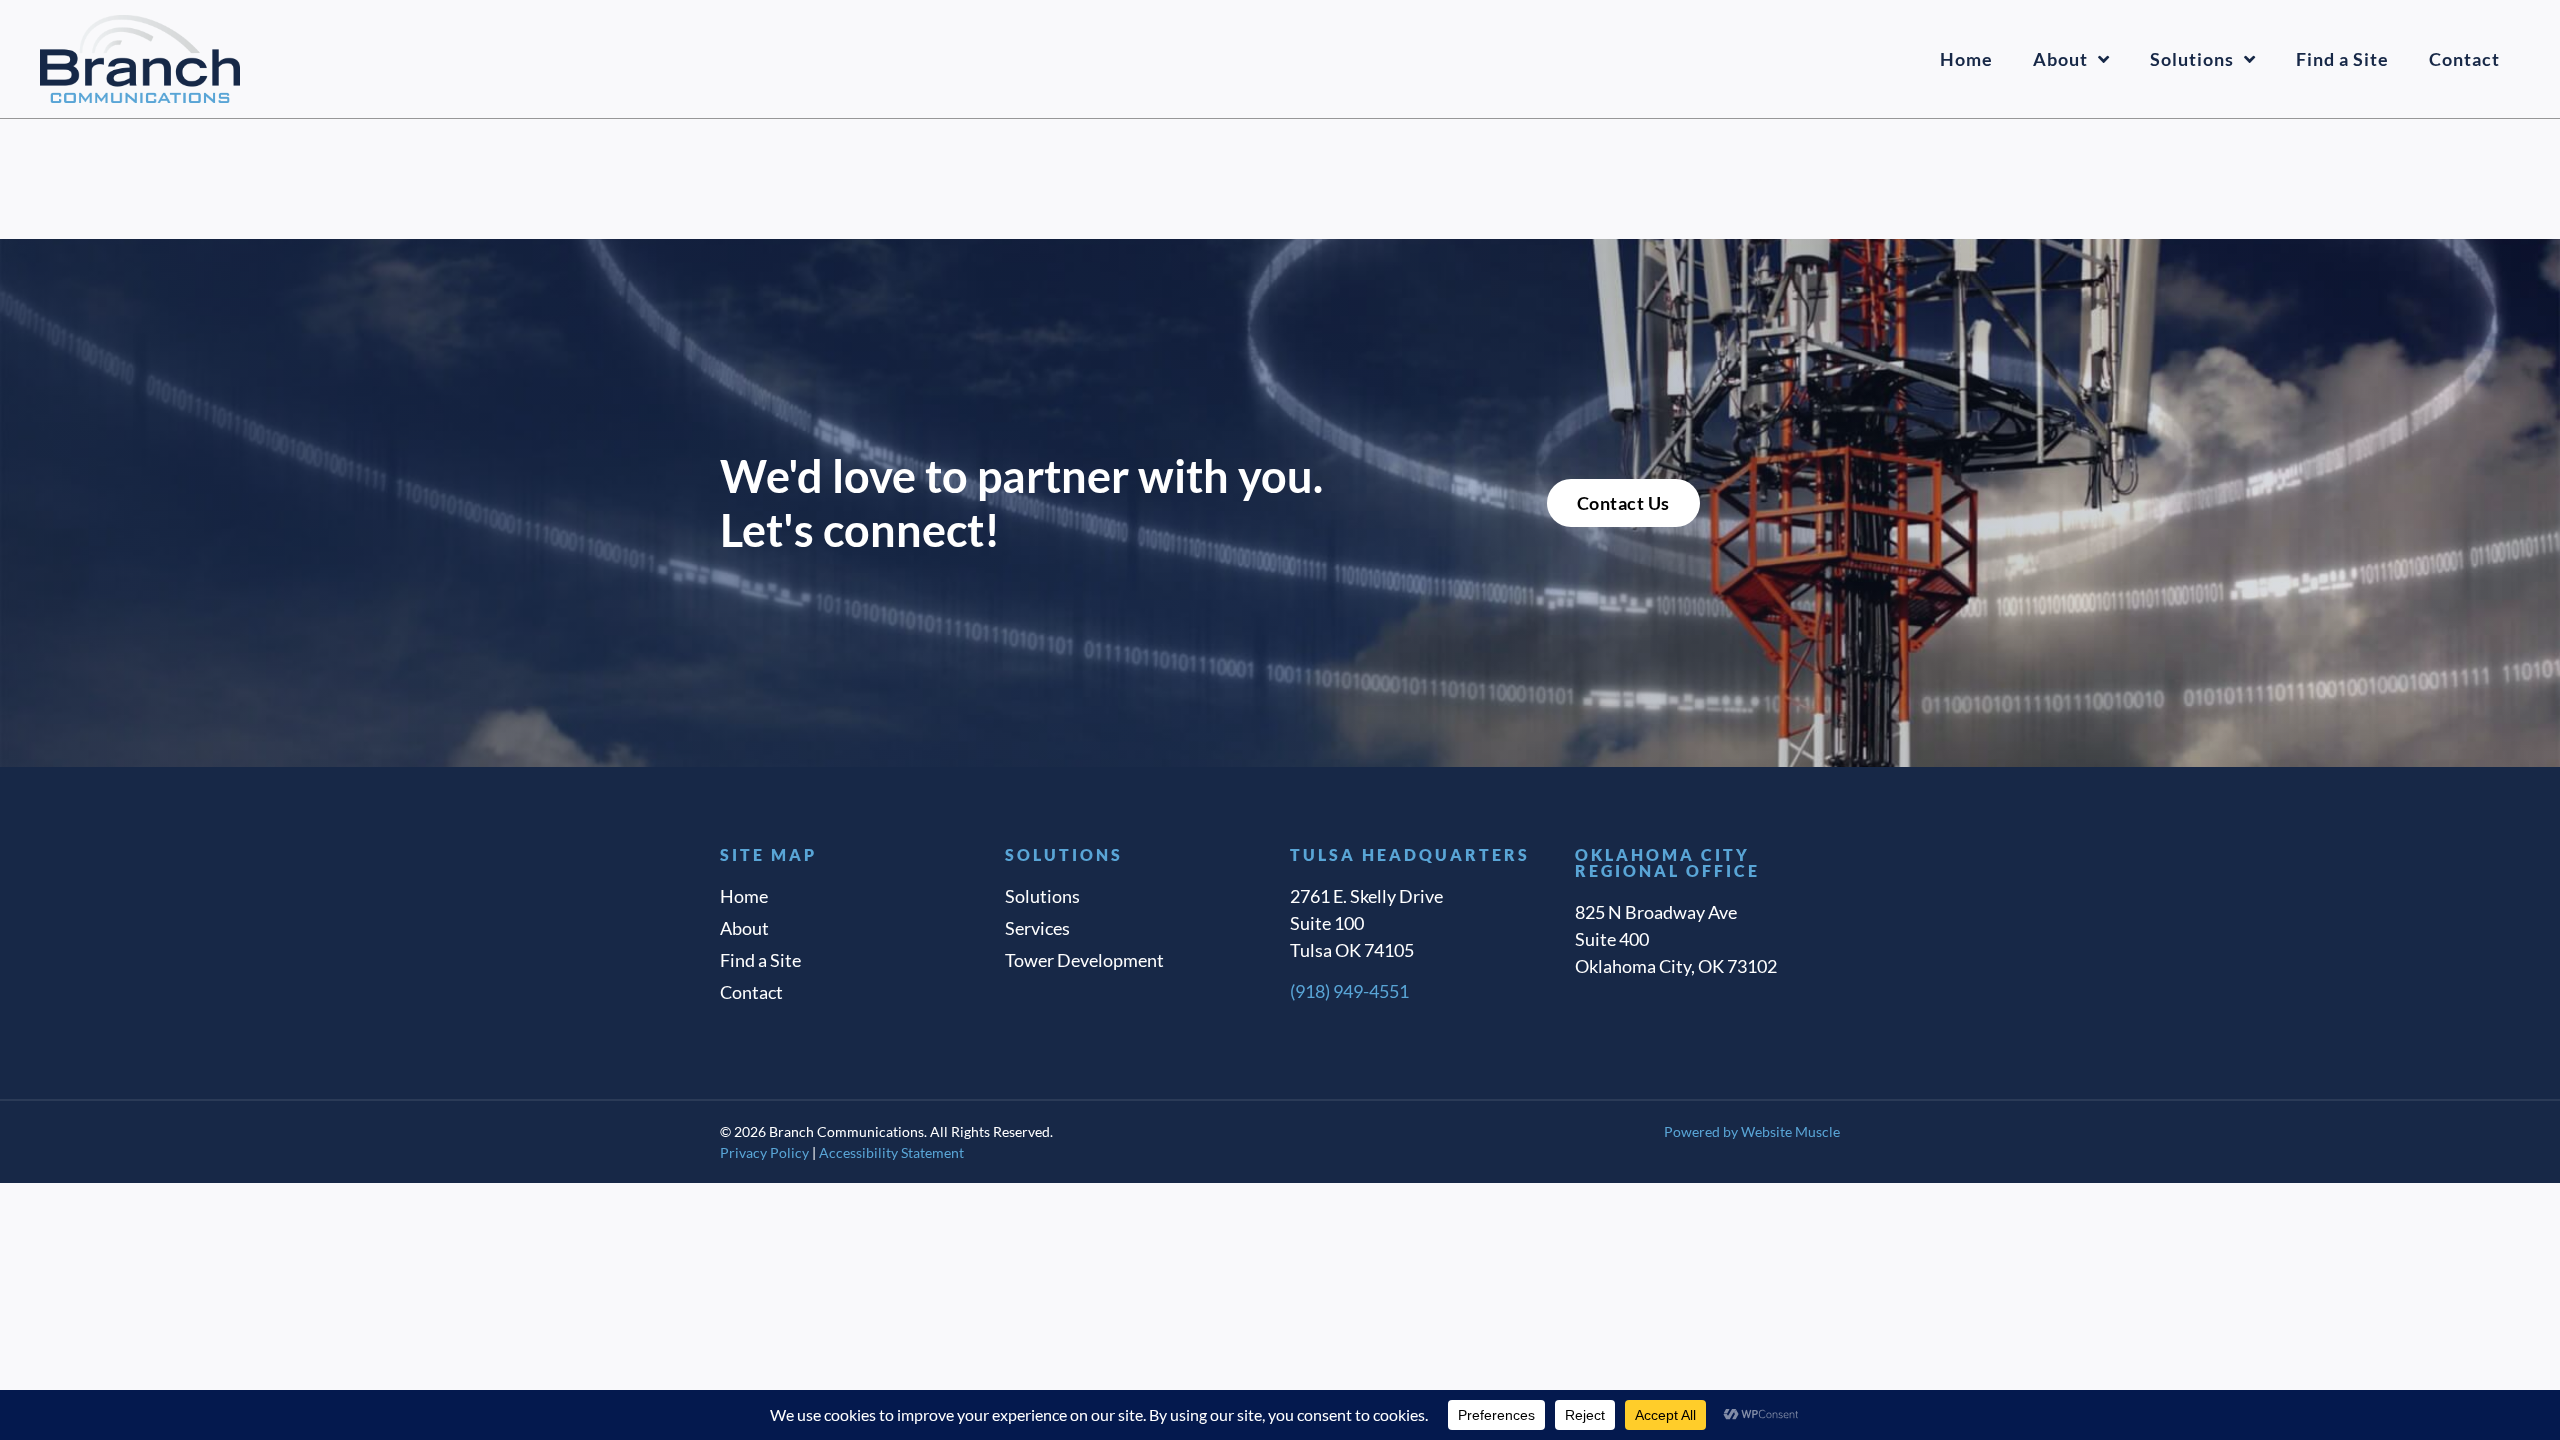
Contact (2464, 59)
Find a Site (2342, 59)
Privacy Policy (764, 1152)
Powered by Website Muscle (1752, 1131)
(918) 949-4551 (1349, 991)
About (2060, 59)
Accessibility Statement (891, 1152)
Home (1966, 59)
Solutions (2192, 59)
